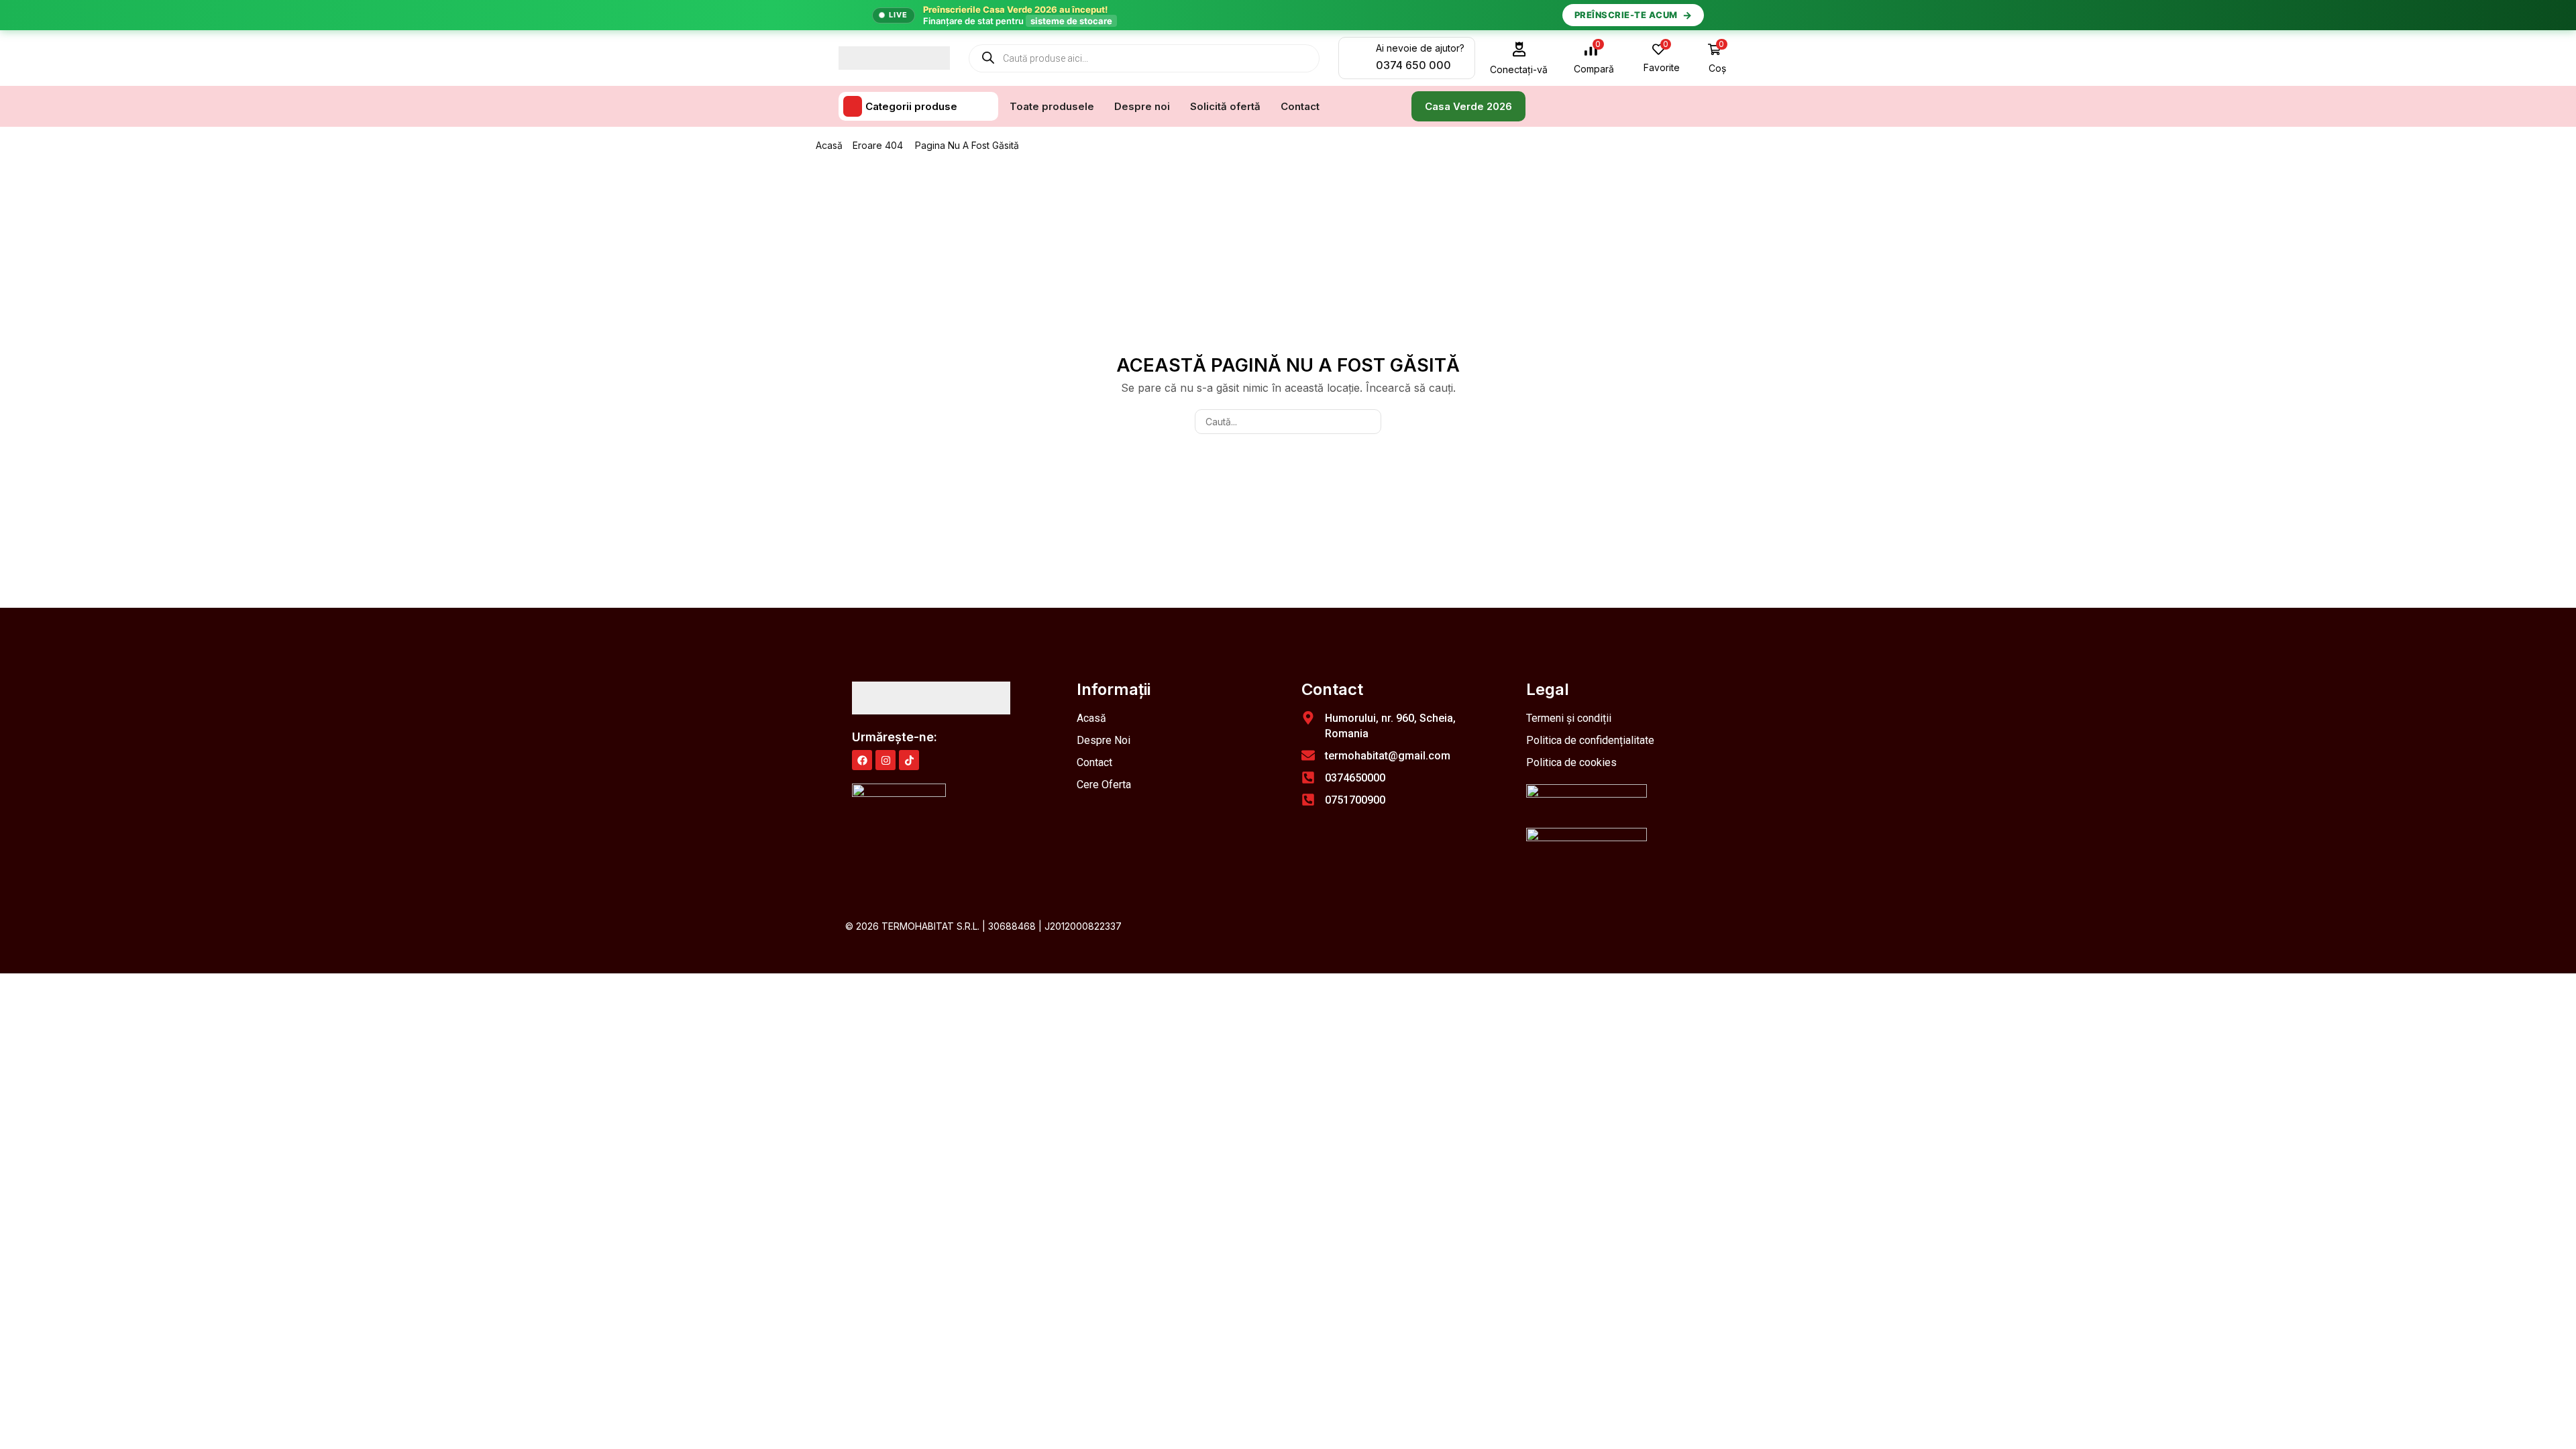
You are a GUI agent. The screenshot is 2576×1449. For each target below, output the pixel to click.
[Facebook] (862, 760)
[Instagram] (885, 760)
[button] (1519, 58)
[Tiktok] (909, 760)
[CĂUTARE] (1369, 422)
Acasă (829, 145)
